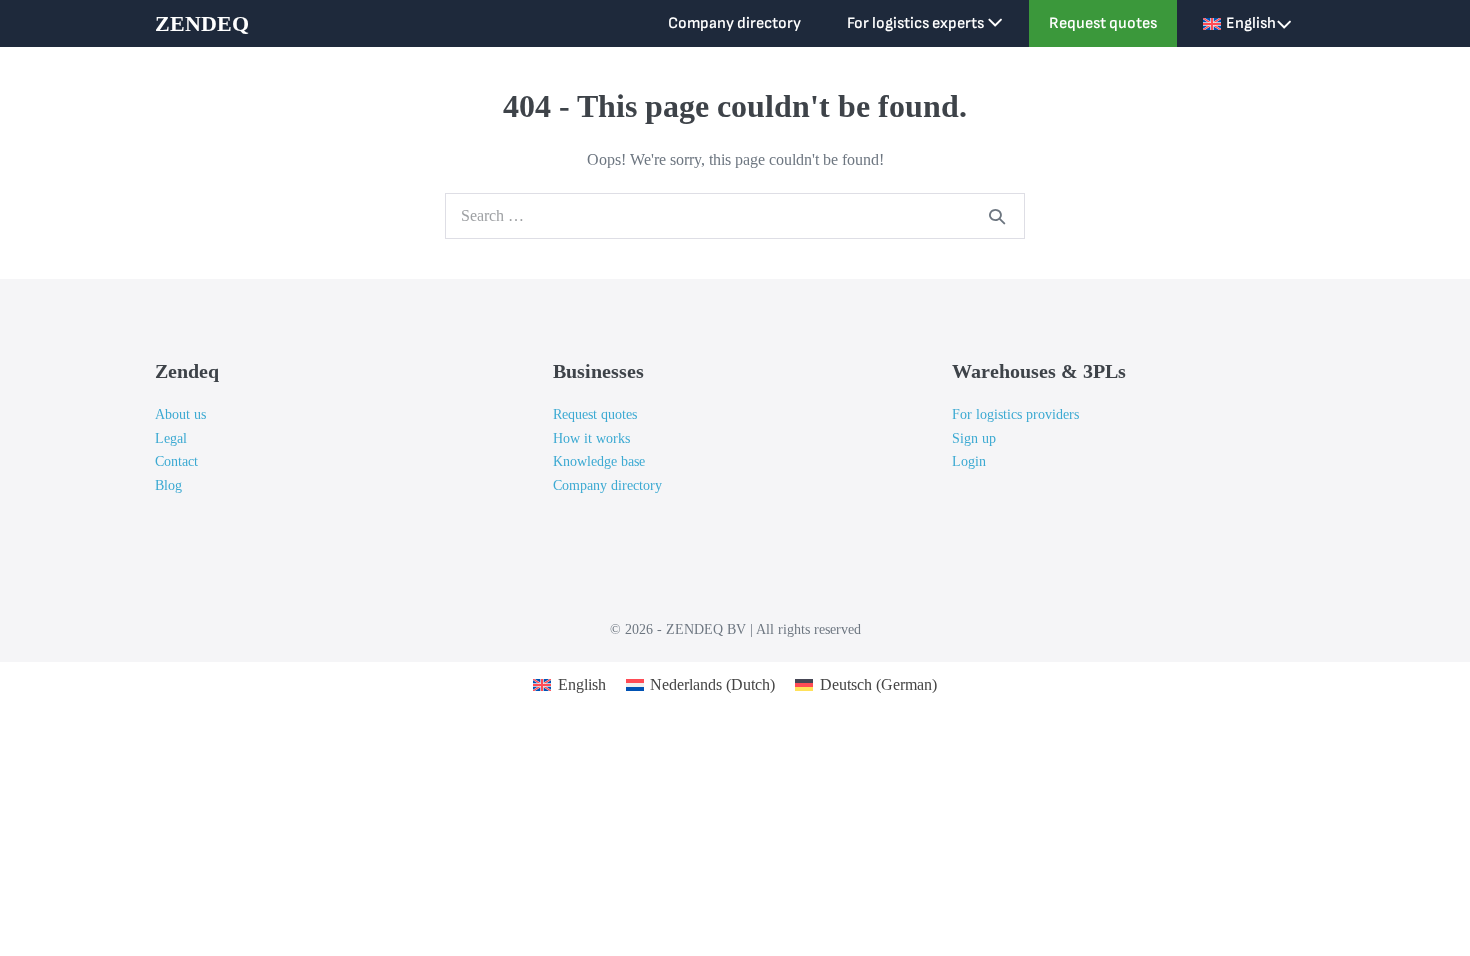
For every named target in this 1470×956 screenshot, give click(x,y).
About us (180, 414)
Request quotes (1103, 23)
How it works (591, 438)
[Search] (997, 216)
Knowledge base (599, 461)
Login (969, 461)
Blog (168, 485)
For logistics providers (1015, 414)
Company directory (734, 23)
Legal (171, 438)
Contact (176, 461)
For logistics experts (917, 23)
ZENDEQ (202, 23)
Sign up (974, 438)
